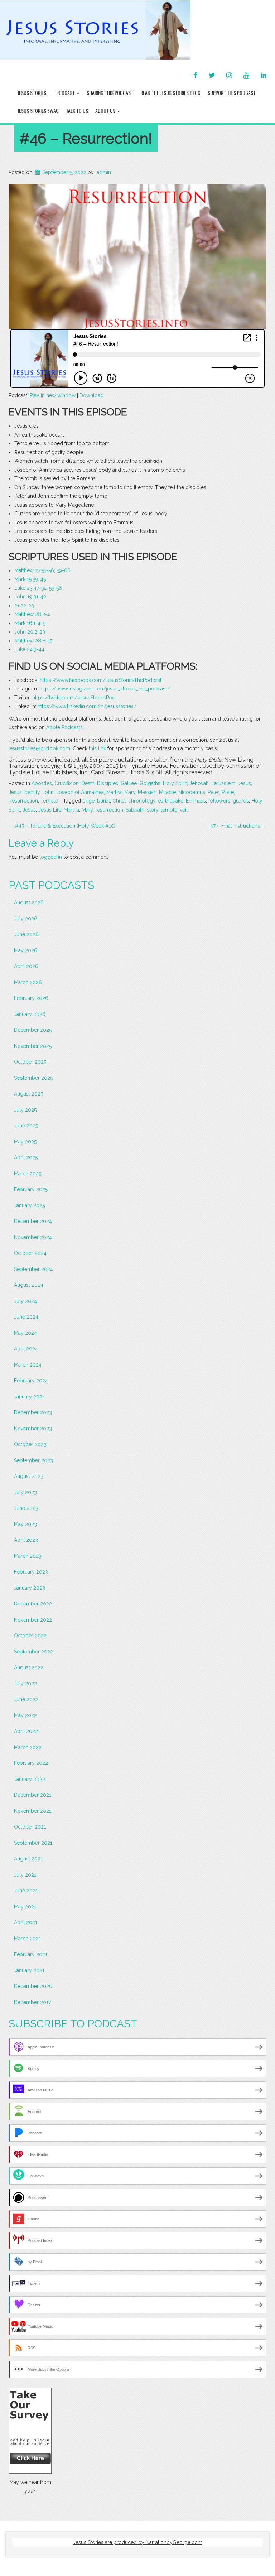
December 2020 (33, 1986)
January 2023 (30, 1588)
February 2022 (31, 1763)
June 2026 (26, 934)
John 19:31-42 (30, 597)
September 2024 (33, 1269)
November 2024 (33, 1237)
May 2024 (25, 1333)
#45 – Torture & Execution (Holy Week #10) (62, 826)
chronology (142, 801)
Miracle (167, 792)
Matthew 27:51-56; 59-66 (42, 570)
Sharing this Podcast (110, 93)
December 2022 (33, 1604)
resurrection (109, 810)
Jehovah (199, 783)
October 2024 (30, 1253)
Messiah (147, 792)
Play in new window (53, 395)
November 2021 (33, 1811)
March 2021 (27, 1939)
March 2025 (28, 1174)
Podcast (66, 93)
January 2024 (30, 1397)
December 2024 (33, 1221)
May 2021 (25, 1907)
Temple (49, 801)
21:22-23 (24, 606)
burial (103, 801)
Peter (213, 792)
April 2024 (26, 1349)
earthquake (171, 801)
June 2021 (26, 1891)
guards (241, 801)
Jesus (244, 783)
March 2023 (28, 1556)
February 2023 (31, 1572)
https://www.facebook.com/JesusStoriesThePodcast (101, 680)
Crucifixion (67, 783)
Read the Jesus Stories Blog (170, 93)
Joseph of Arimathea (80, 792)
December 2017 (32, 2002)
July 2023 (25, 1492)
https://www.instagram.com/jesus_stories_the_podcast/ (105, 689)
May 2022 (25, 1715)
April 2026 (26, 966)
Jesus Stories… (33, 93)
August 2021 (28, 1859)
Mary (130, 792)
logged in (51, 857)
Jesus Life (50, 810)
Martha (114, 792)
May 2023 (25, 1524)
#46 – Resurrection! (86, 138)
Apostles (42, 783)
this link (97, 748)
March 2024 (28, 1365)
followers (219, 801)
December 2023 (33, 1412)
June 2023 (26, 1508)
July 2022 (25, 1684)
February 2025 (31, 1189)
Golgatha (150, 783)
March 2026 (28, 982)
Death (88, 783)
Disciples (108, 783)
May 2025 (25, 1142)
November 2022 (33, 1620)
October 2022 (30, 1636)
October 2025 (30, 1062)
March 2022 (28, 1747)
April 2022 (26, 1731)
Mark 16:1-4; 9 (30, 623)
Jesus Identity (24, 792)
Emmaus (196, 801)
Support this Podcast (232, 93)
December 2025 (33, 1030)
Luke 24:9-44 (29, 649)
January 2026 (30, 1014)
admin (104, 172)
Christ (119, 801)
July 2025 (25, 1110)
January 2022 (30, 1779)
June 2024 (26, 1317)
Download (91, 395)
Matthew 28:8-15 (33, 641)
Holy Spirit (175, 783)
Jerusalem (223, 783)
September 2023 (33, 1460)
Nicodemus (192, 792)
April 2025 (26, 1157)
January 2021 (29, 1970)
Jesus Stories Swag (38, 110)
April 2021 (26, 1922)
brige (88, 801)
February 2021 (31, 1954)
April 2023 (26, 1540)
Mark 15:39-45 (30, 579)
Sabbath (135, 810)
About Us (106, 110)
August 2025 (28, 1094)
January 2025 (29, 1205)
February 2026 (31, 998)
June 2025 (26, 1126)
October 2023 (30, 1444)
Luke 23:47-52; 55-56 (38, 588)
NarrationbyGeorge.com (174, 2542)
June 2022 (26, 1699)
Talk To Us (77, 110)
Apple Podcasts (64, 727)
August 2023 (29, 1476)
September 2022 (33, 1652)
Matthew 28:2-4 (32, 614)
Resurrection (23, 801)
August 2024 (29, 1285)
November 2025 (33, 1046)
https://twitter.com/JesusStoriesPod (74, 698)
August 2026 (29, 902)
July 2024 (25, 1301)
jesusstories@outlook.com (39, 748)
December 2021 (33, 1795)
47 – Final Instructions (238, 826)
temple (169, 810)
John (48, 792)
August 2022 (29, 1667)
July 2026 (26, 919)
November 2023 (33, 1429)
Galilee (129, 783)
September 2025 (33, 1078)
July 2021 (25, 1875)
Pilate (228, 792)
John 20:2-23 (30, 632)
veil (184, 810)
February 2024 (31, 1381)
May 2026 (26, 950)
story (153, 810)
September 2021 (33, 1843)
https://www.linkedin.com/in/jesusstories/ (87, 706)
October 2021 (30, 1827)
